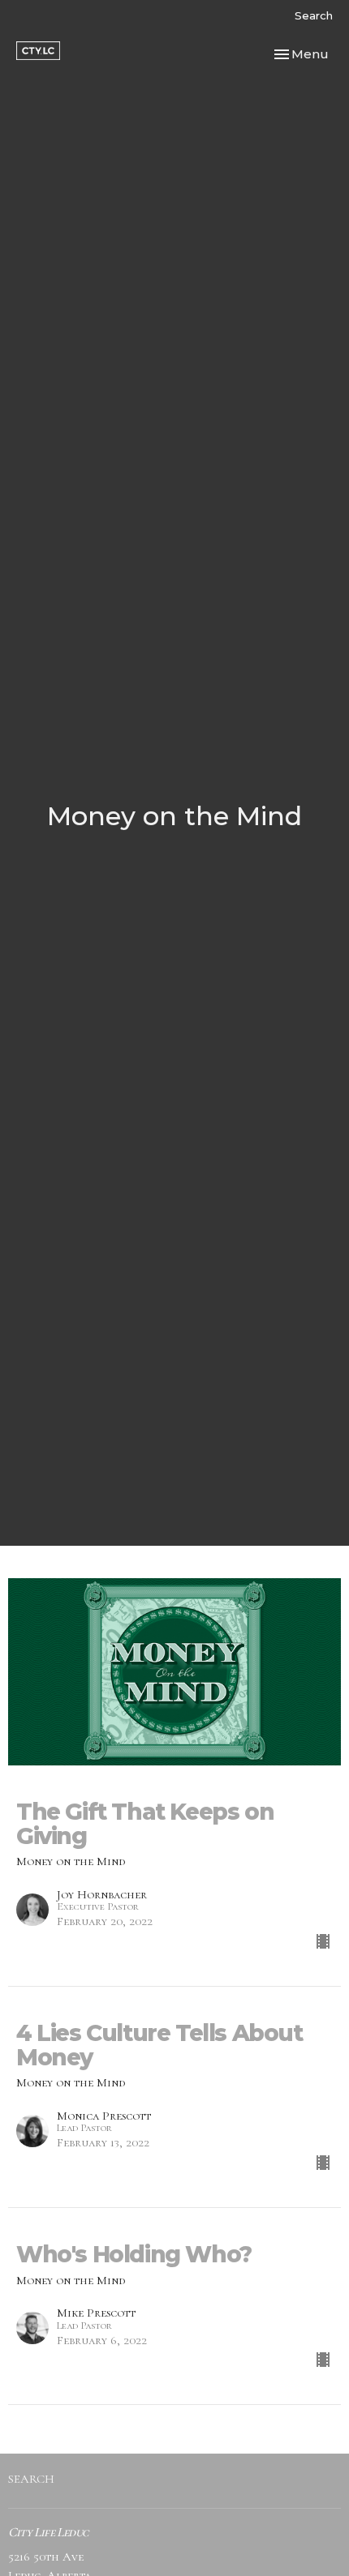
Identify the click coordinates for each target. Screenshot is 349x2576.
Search (314, 15)
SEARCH (31, 2479)
